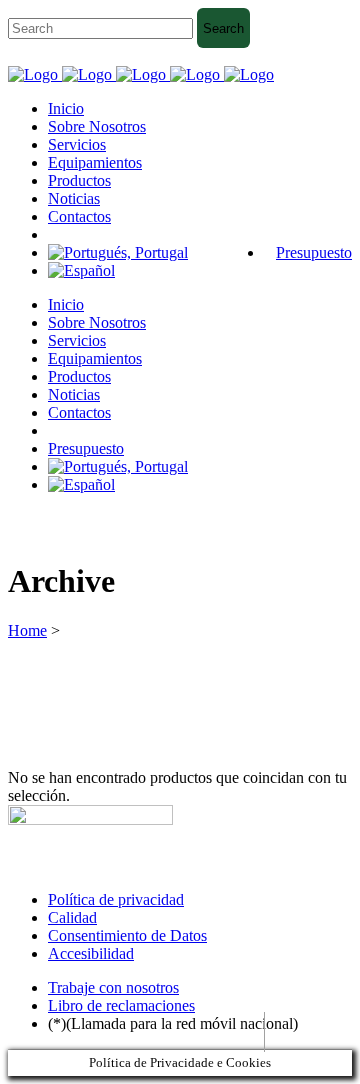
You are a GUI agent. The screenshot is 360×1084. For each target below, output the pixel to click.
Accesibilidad (91, 953)
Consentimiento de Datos (127, 935)
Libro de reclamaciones (121, 1005)
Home (27, 630)
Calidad (72, 917)
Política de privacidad (116, 899)
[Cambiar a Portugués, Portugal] (118, 252)
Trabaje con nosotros (113, 987)
